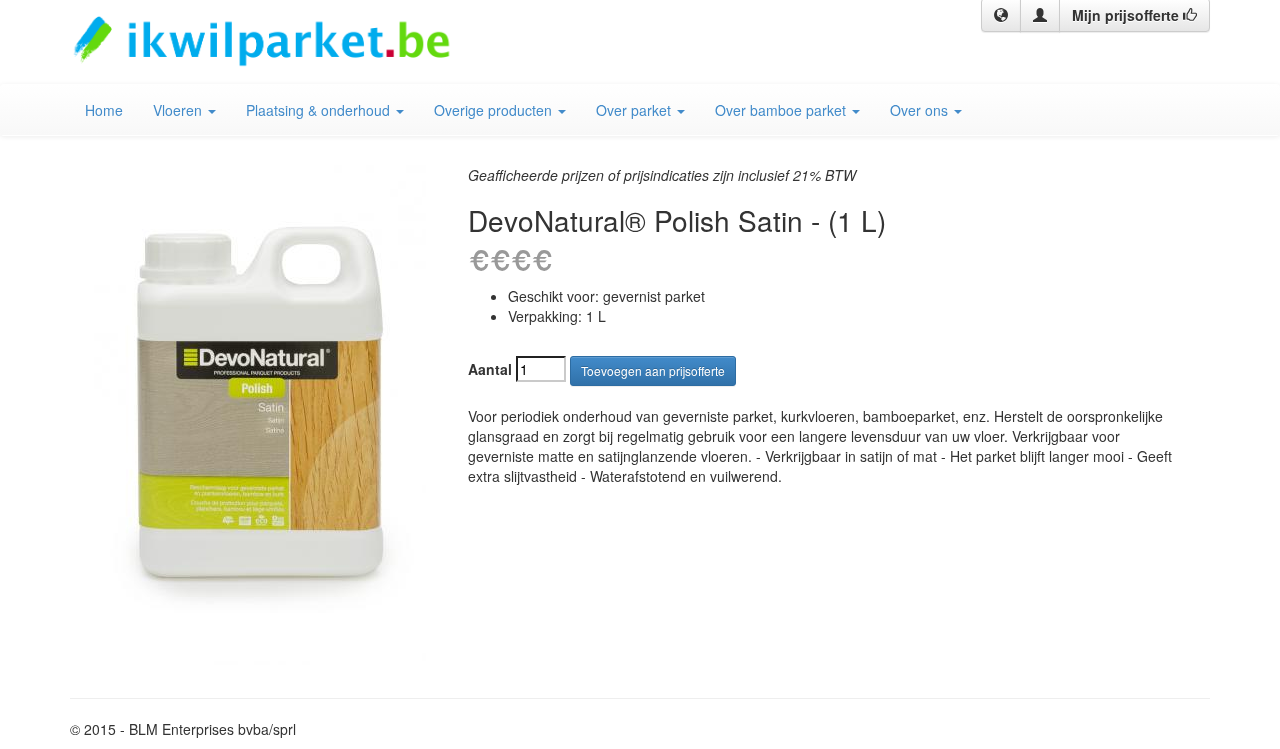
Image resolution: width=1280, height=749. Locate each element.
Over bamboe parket (782, 110)
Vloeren (179, 110)
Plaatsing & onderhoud (320, 110)
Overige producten (495, 110)
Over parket (635, 110)
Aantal (490, 369)
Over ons (921, 110)
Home (104, 110)
